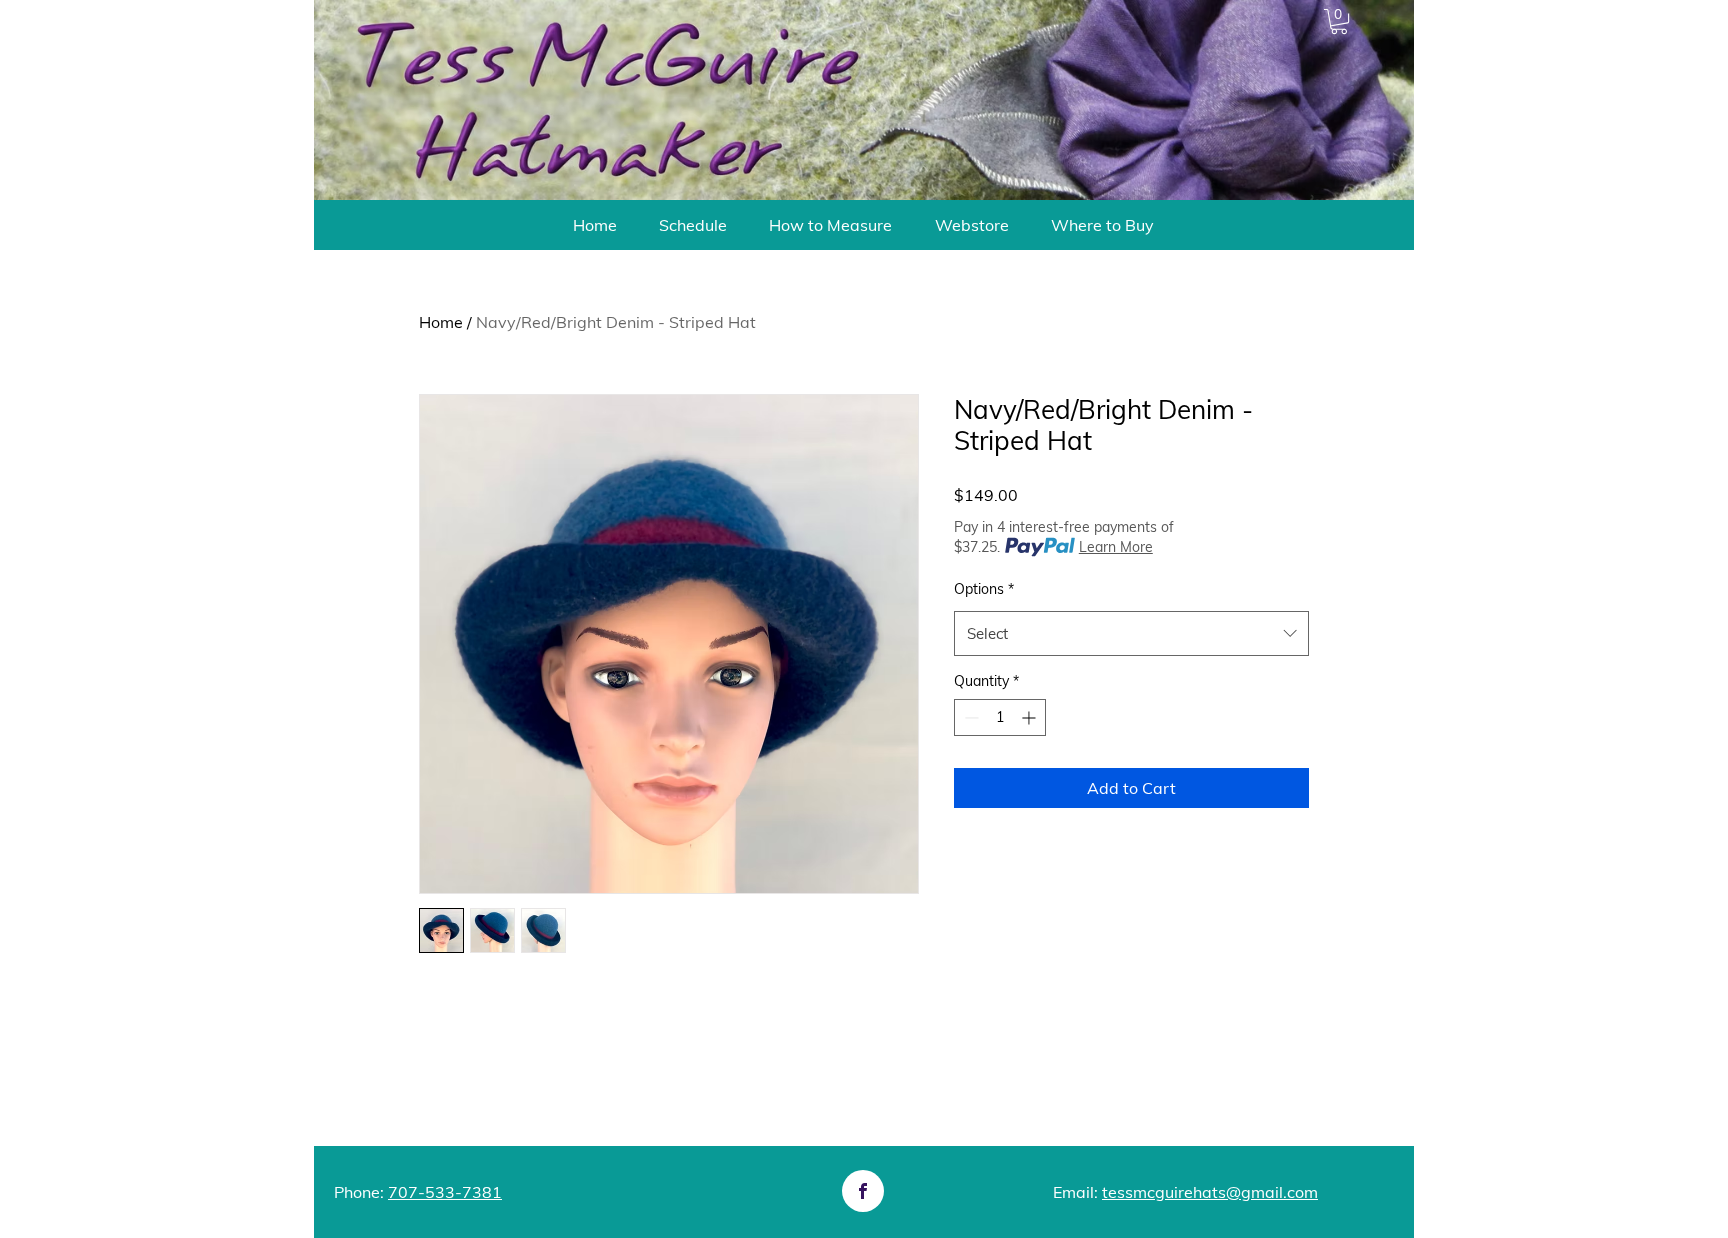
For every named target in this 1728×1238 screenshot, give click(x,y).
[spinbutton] (1000, 717)
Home (441, 322)
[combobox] (1131, 633)
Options (984, 589)
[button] (1339, 21)
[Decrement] (969, 717)
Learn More (1116, 547)
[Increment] (1030, 717)
